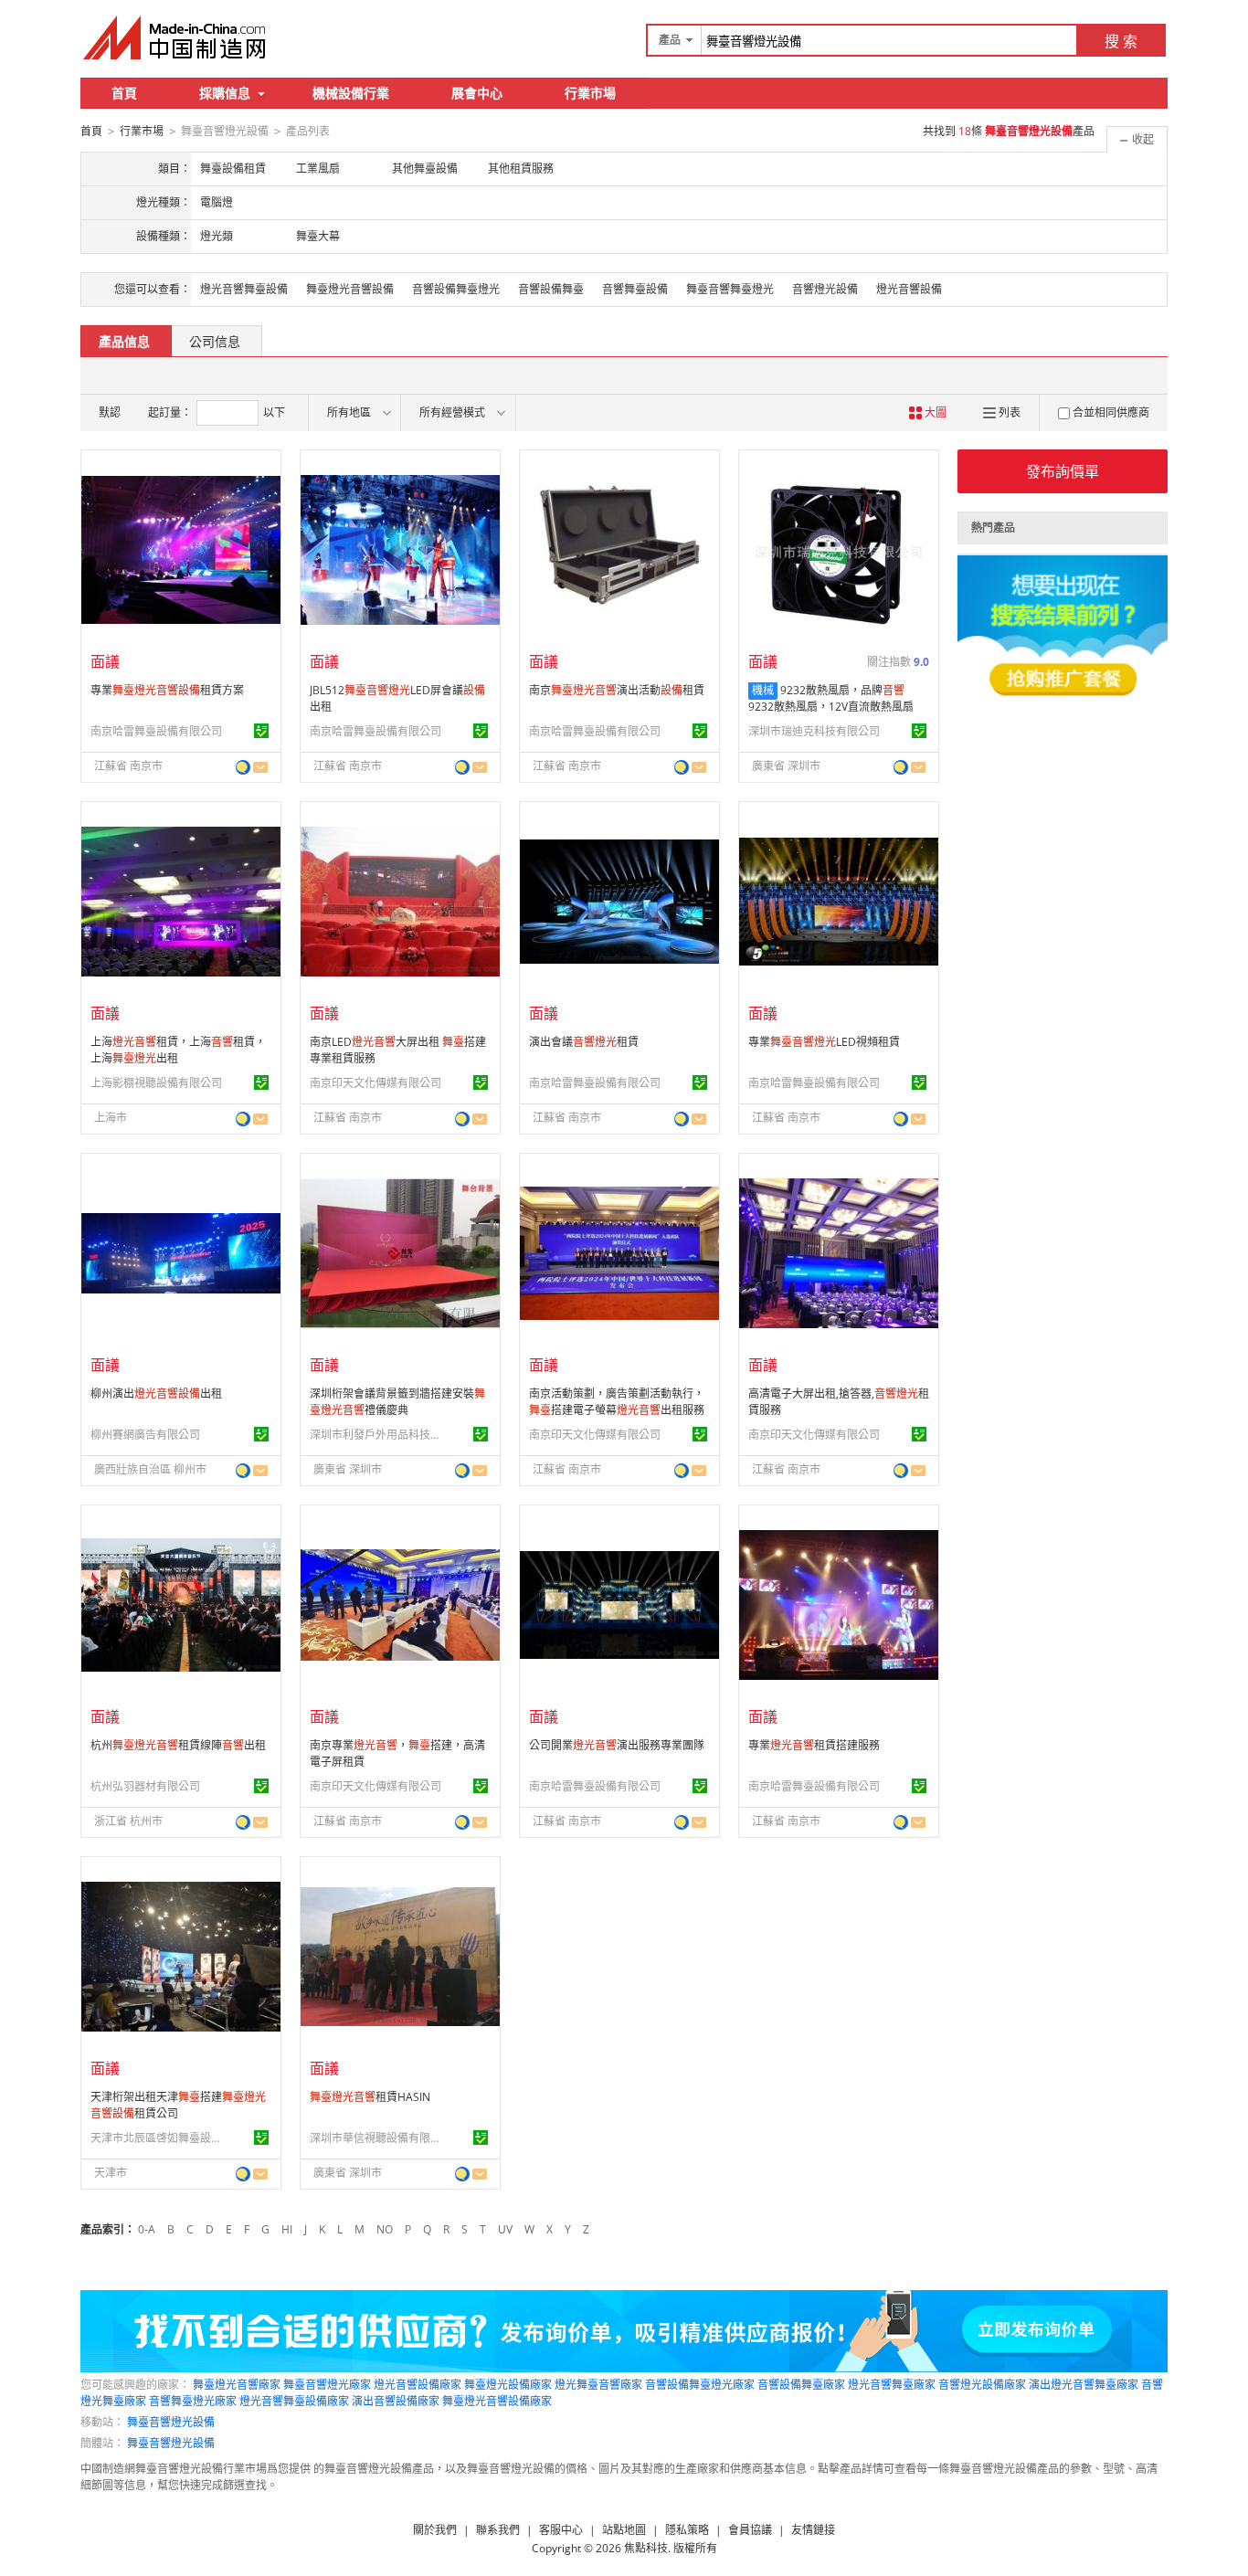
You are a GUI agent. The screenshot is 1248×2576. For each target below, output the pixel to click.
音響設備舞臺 (551, 289)
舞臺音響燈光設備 (171, 2422)
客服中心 (561, 2530)
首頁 (124, 93)
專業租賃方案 (167, 690)
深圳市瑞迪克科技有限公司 (814, 731)
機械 (763, 690)
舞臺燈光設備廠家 (508, 2385)
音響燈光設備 (825, 289)
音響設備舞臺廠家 (801, 2385)
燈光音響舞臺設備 (244, 289)
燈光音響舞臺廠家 (892, 2385)
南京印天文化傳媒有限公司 (375, 1083)
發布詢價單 (1063, 471)
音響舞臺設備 (635, 289)
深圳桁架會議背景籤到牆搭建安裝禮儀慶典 (397, 1402)
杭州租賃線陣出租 (178, 1745)
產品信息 (124, 341)
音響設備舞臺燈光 (456, 289)
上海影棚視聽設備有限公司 (156, 1083)
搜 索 (1121, 41)
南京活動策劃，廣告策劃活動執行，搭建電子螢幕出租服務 (617, 1402)
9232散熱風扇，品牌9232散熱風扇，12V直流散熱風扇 (831, 698)
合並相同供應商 (1111, 412)
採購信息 (225, 93)
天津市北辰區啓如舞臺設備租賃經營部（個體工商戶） (159, 2138)
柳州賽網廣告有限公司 (145, 1435)
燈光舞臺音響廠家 (598, 2385)
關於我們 (435, 2530)
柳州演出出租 (156, 1394)
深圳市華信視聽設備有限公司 (378, 2138)
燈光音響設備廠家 (418, 2385)
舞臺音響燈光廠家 (327, 2385)
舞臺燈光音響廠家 (237, 2385)
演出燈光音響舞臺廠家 (1084, 2385)
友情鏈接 (813, 2530)
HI (287, 2229)
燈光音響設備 (909, 289)
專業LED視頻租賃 (824, 1042)
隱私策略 (687, 2530)
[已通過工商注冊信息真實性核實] (261, 731)
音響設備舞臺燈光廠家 (700, 2385)
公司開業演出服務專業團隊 (617, 1745)
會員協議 (750, 2530)
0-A (147, 2229)
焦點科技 (646, 2548)
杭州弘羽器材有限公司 (145, 1786)
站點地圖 (624, 2530)
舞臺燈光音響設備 (350, 289)
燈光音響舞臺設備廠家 (294, 2401)
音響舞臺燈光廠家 (193, 2401)
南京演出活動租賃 (617, 690)
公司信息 (215, 341)
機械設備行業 (351, 93)
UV (505, 2229)
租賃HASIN (370, 2097)
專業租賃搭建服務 (814, 1745)
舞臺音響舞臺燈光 (730, 289)
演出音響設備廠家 (396, 2401)
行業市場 (590, 93)
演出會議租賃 (584, 1042)
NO (385, 2229)
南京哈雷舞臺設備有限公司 (156, 731)
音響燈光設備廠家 (982, 2385)
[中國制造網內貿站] (176, 37)
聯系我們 (498, 2530)
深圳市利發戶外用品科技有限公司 (378, 1435)
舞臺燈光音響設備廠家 (497, 2401)
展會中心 (477, 93)
